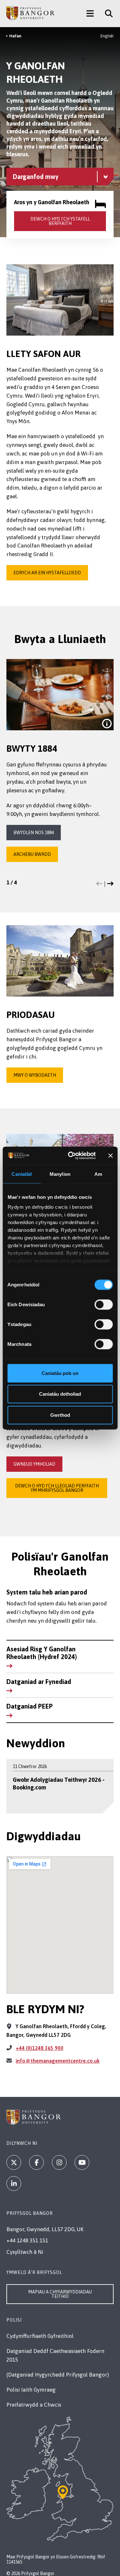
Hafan (15, 36)
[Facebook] (36, 2162)
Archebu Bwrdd (32, 854)
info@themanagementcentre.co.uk (58, 2061)
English (107, 36)
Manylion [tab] (60, 1174)
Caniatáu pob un (60, 1373)
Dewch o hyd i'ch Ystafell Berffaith (60, 221)
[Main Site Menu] (90, 13)
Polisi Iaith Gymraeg (31, 2390)
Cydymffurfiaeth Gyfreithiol (40, 2336)
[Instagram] (59, 2162)
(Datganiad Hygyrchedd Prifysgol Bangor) (58, 2375)
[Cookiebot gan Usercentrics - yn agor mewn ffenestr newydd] (71, 1156)
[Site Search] (106, 13)
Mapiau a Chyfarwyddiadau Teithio (60, 2294)
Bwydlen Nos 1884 (34, 833)
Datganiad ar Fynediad (39, 1682)
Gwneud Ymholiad (34, 1464)
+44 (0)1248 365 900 (40, 2048)
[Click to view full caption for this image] (107, 724)
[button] (99, 884)
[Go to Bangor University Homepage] (30, 13)
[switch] (104, 1304)
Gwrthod (60, 1415)
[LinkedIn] (14, 2184)
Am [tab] (98, 1174)
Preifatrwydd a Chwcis (34, 2405)
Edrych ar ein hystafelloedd (47, 573)
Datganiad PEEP (30, 1706)
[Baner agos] (110, 1156)
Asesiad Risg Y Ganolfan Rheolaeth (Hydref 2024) (42, 1653)
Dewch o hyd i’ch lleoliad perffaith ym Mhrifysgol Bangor (57, 1488)
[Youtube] (82, 2162)
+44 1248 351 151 (27, 2240)
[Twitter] (14, 2162)
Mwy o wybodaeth (35, 1075)
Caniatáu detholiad (60, 1394)
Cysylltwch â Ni (25, 2252)
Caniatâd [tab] (22, 1174)
